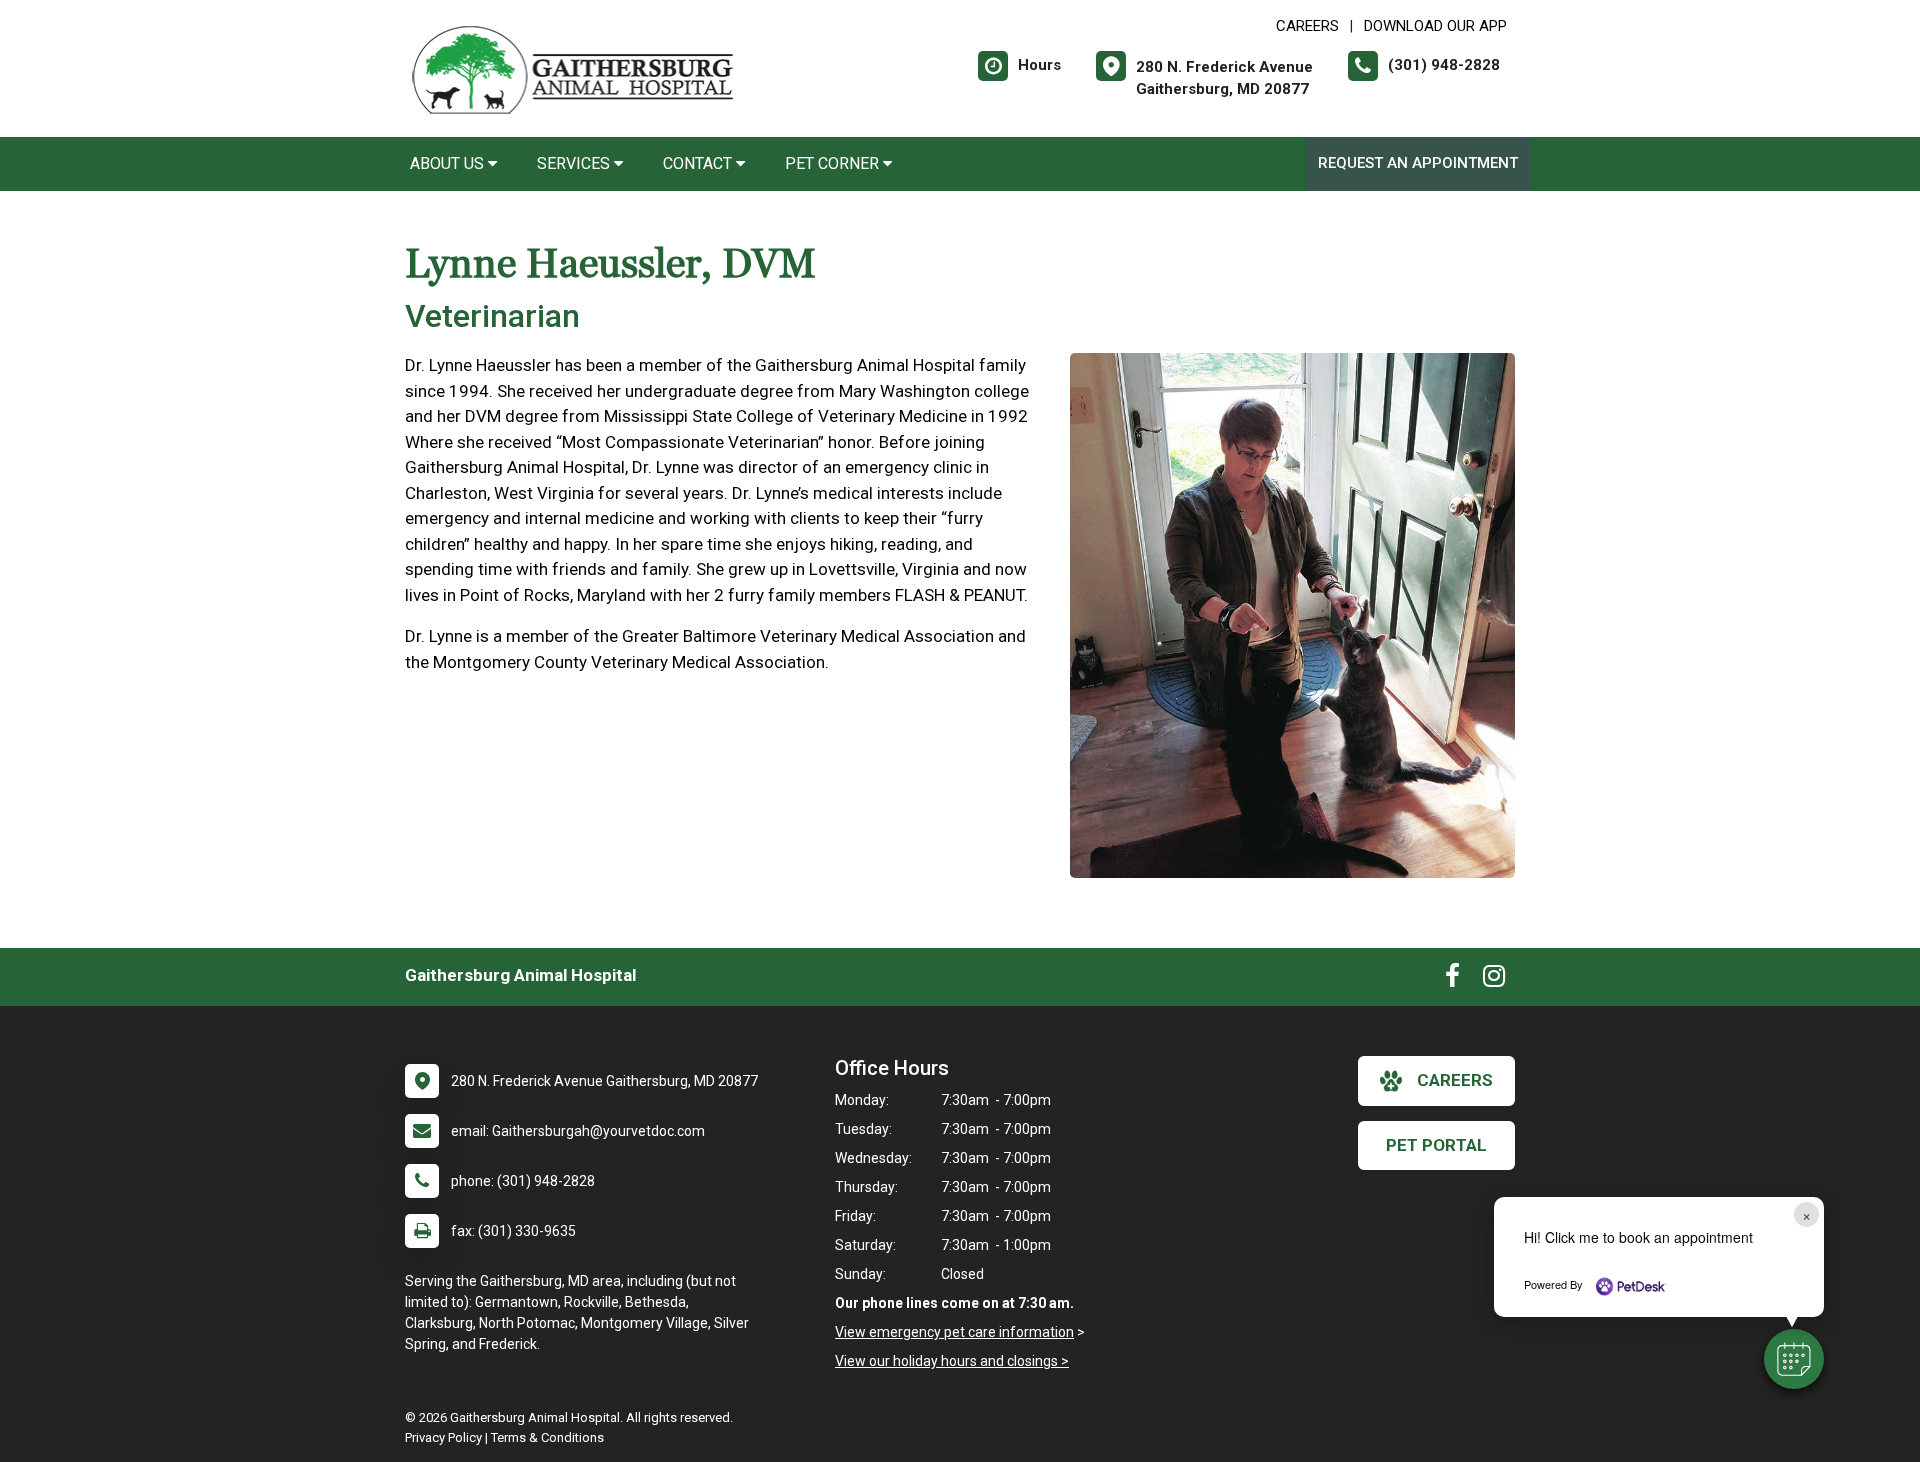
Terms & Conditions (547, 1437)
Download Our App (1435, 26)
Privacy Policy (443, 1437)
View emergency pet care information (954, 1332)
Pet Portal (1436, 1145)
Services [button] (575, 163)
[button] (1794, 1359)
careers (1455, 1080)
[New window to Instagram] (1494, 980)
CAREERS (1307, 26)
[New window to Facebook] (1452, 980)
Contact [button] (699, 163)
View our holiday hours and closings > (952, 1361)
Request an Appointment (1418, 163)
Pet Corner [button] (834, 163)
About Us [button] (449, 163)
